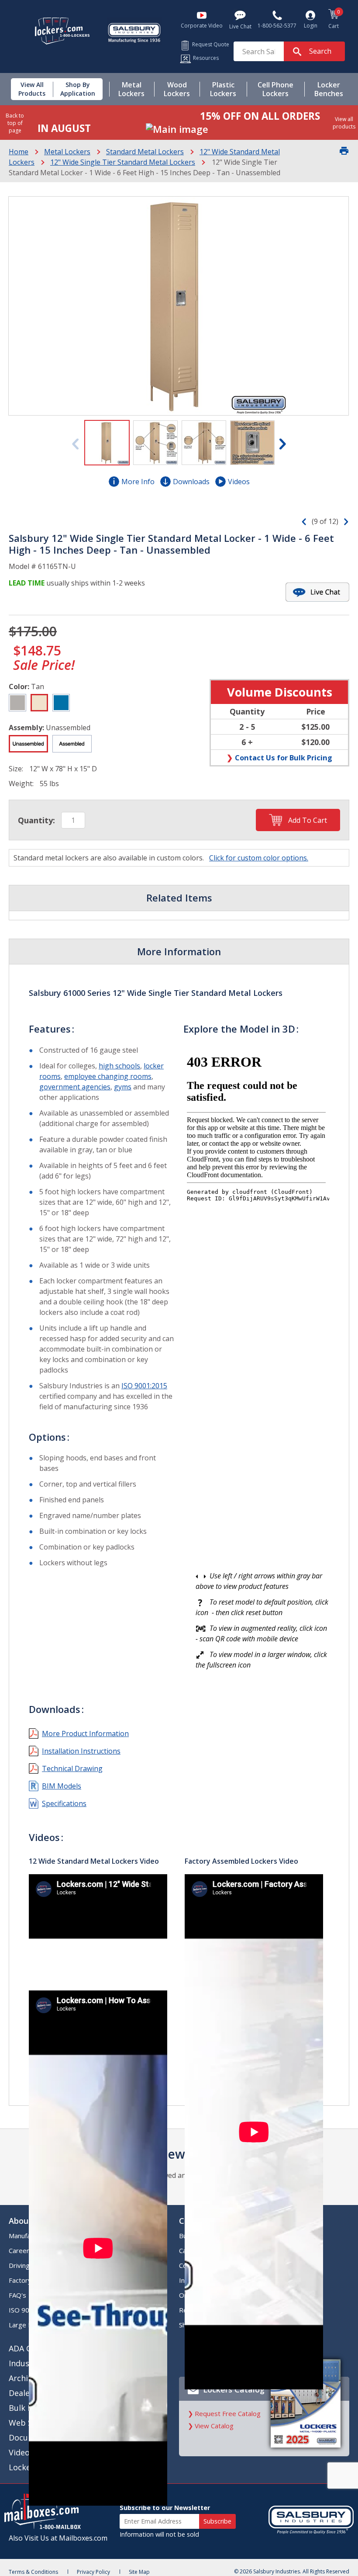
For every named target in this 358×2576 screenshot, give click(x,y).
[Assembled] (72, 744)
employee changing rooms (108, 1076)
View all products (344, 123)
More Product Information (85, 1734)
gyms (123, 1087)
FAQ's (17, 2295)
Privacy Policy (93, 2572)
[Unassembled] (28, 744)
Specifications (64, 1803)
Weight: (21, 784)
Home (19, 152)
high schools (119, 1066)
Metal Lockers (67, 152)
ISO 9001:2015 (144, 1386)
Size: (16, 769)
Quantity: (36, 820)
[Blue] (61, 703)
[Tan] (39, 703)
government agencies (75, 1087)
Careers (21, 2250)
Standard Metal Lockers (145, 152)
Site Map (139, 2572)
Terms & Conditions (33, 2572)
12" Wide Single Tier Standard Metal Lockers (123, 162)
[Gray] (17, 703)
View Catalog (214, 2426)
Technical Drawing (72, 1768)
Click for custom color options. (259, 858)
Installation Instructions (81, 1751)
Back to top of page (15, 123)
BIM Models (62, 1786)
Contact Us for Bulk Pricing (284, 758)
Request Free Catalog (228, 2413)
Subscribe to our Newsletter (165, 2508)
